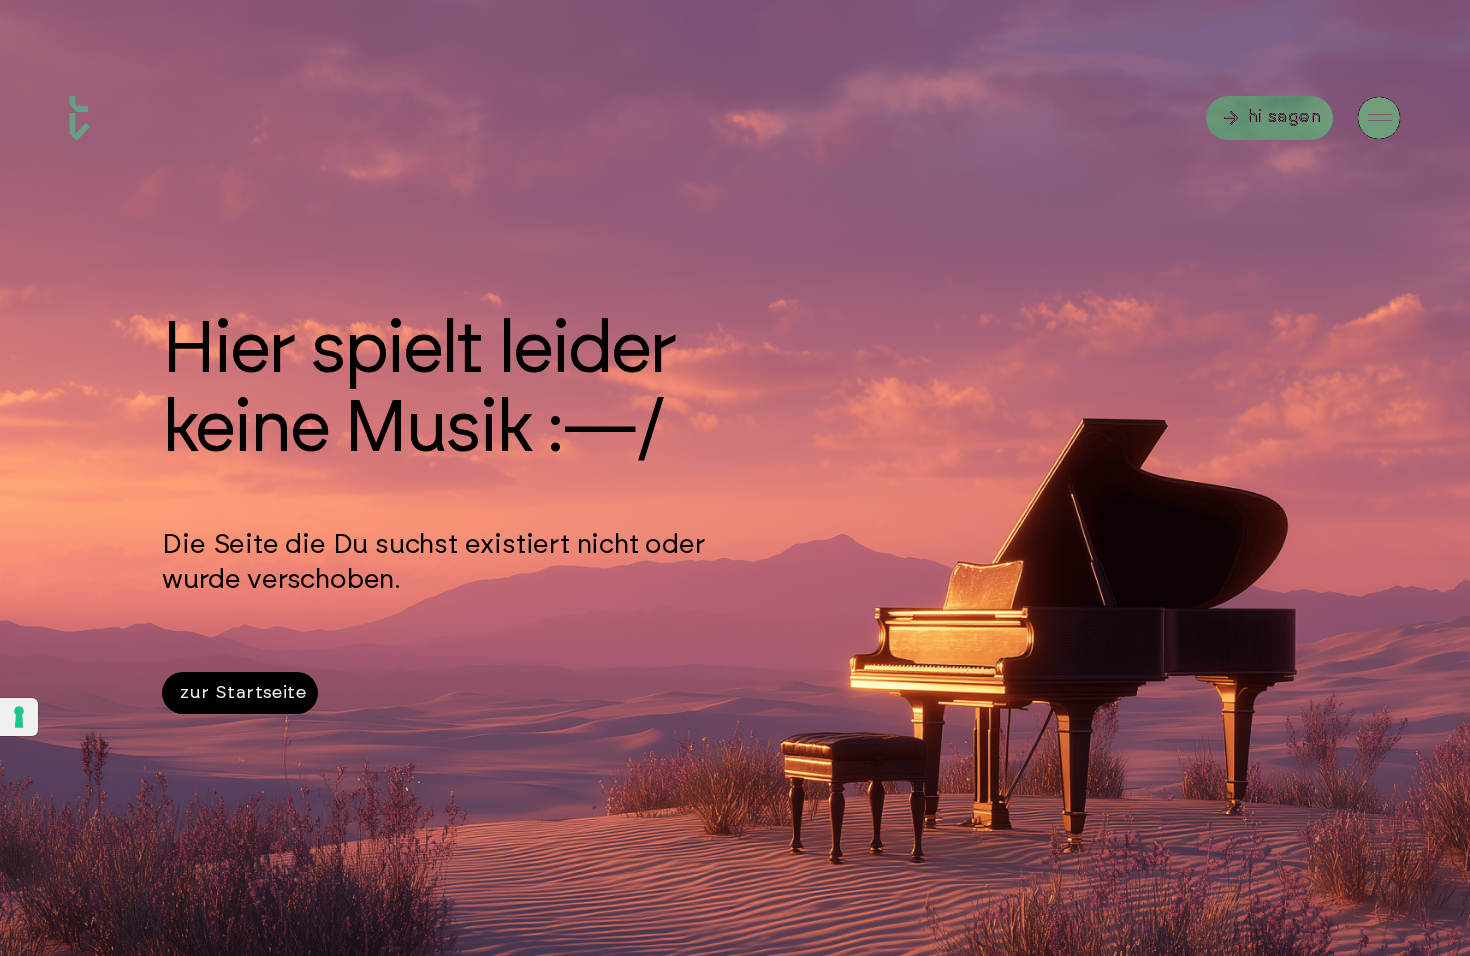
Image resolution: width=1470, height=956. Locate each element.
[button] (1379, 118)
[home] (79, 118)
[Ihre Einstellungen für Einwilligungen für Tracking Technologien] (19, 717)
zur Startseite (243, 693)
